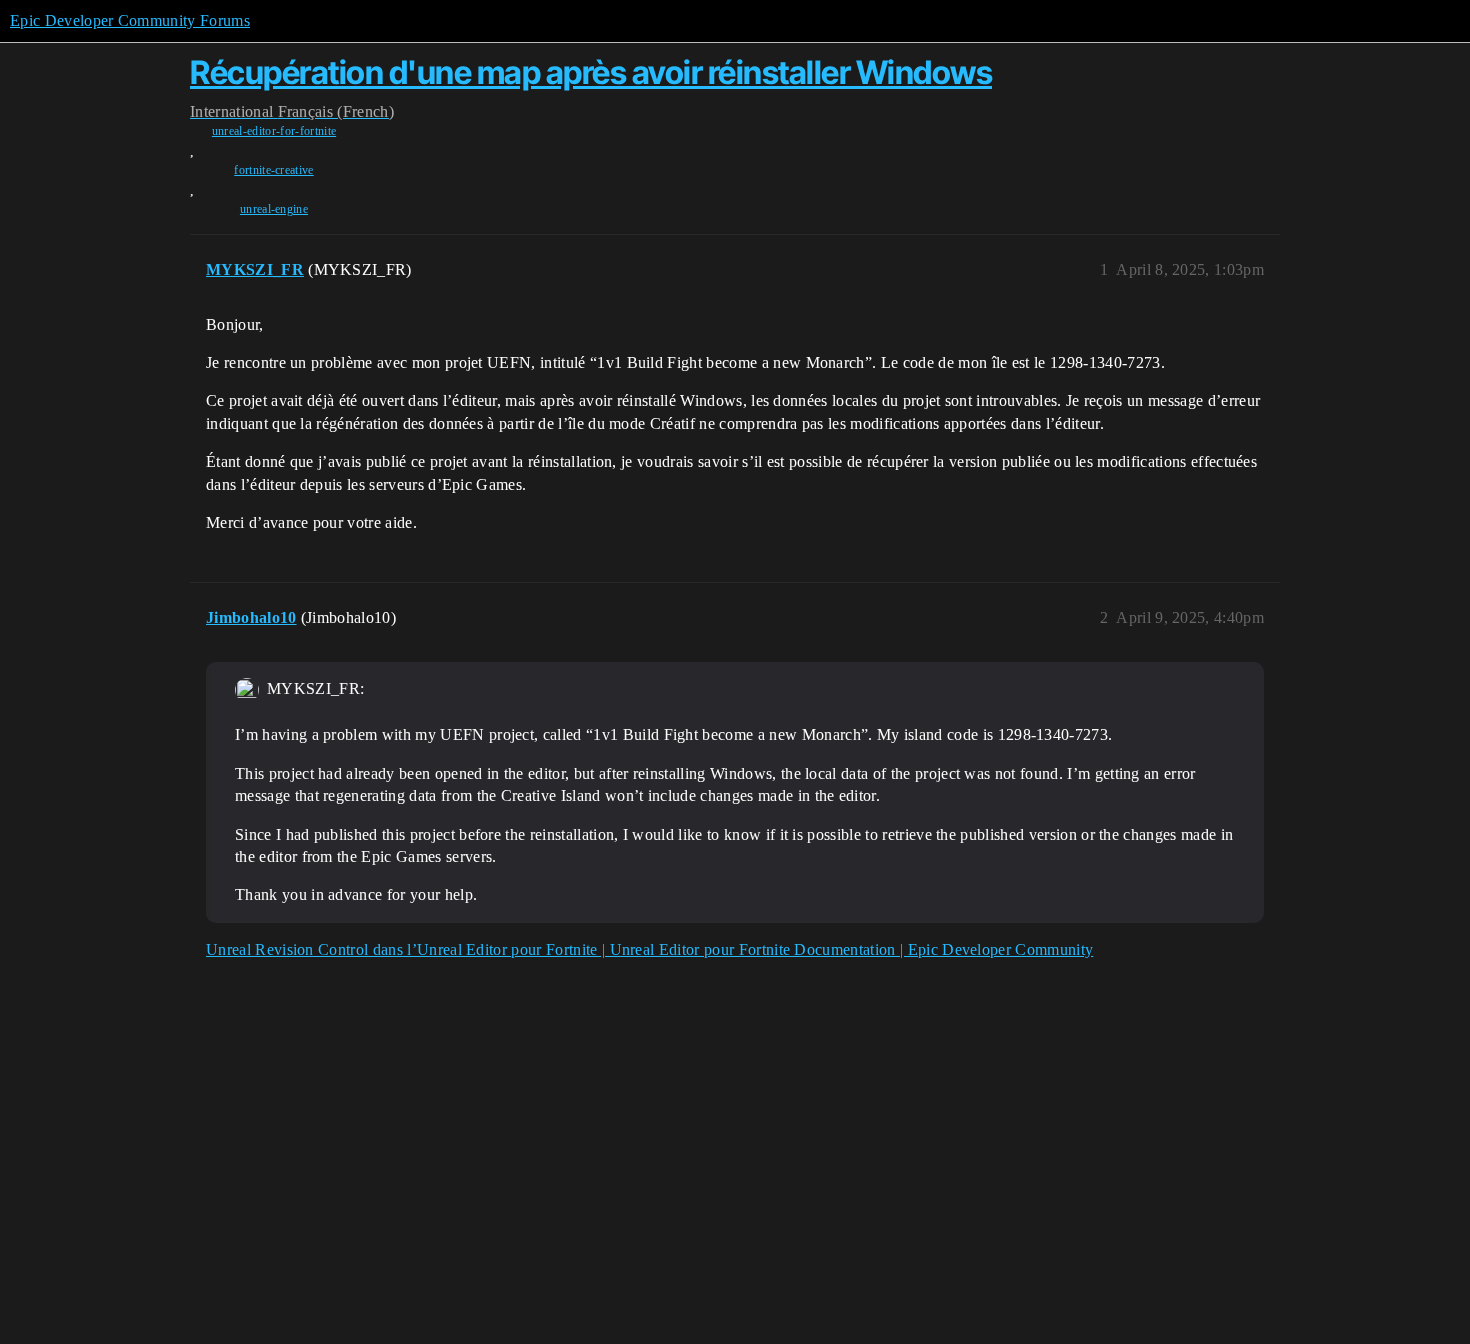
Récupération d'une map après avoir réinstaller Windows (591, 72)
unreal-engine (274, 209)
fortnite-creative (273, 170)
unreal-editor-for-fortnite (274, 131)
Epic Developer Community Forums (130, 20)
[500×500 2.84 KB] (247, 690)
